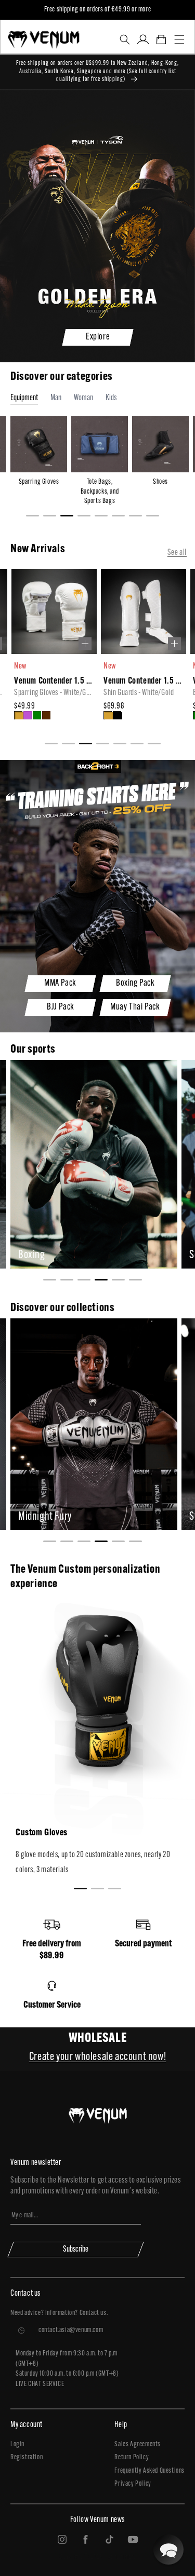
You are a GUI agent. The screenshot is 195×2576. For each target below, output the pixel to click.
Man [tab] (56, 398)
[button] (125, 39)
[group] (53, 651)
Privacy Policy (133, 2484)
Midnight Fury (45, 1517)
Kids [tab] (111, 398)
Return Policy (132, 2457)
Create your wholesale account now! (97, 2057)
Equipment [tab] (24, 398)
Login (17, 2444)
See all (177, 553)
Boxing (32, 1255)
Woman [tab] (83, 398)
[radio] (18, 715)
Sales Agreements (138, 2444)
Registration (27, 2457)
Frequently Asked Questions (149, 2471)
